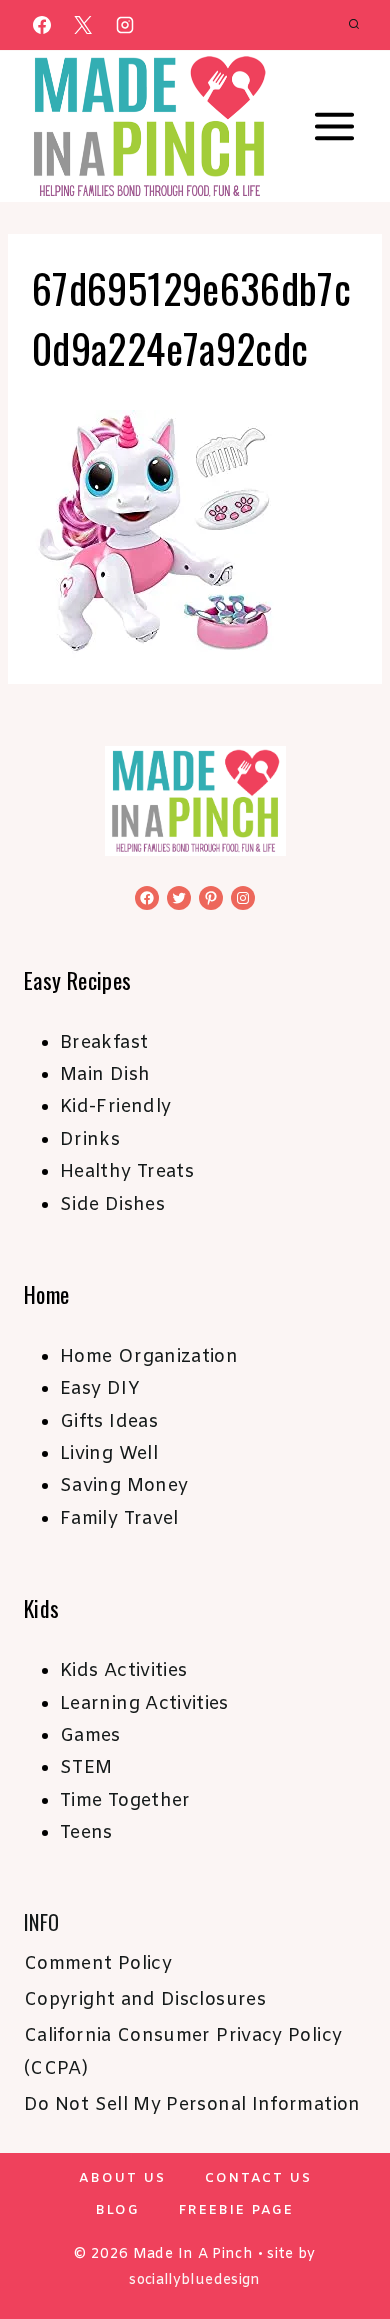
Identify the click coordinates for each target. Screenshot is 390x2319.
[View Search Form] (354, 25)
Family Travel (119, 1519)
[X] (83, 25)
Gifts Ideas (109, 1422)
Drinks (90, 1140)
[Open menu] (334, 127)
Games (90, 1736)
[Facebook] (42, 25)
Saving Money (124, 1486)
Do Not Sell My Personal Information (192, 2105)
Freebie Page (236, 2210)
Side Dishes (112, 1205)
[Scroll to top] (342, 2241)
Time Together (125, 1801)
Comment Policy (98, 1964)
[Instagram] (125, 25)
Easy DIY (100, 1389)
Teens (86, 1833)
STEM (86, 1768)
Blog (118, 2210)
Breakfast (104, 1043)
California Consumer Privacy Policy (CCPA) (183, 2052)
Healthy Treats (127, 1172)
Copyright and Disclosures (145, 2000)
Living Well (109, 1454)
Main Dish (105, 1075)
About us (122, 2178)
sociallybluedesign (194, 2280)
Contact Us (258, 2178)
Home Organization (149, 1357)
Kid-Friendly (115, 1107)
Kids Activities (123, 1671)
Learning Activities (144, 1704)
